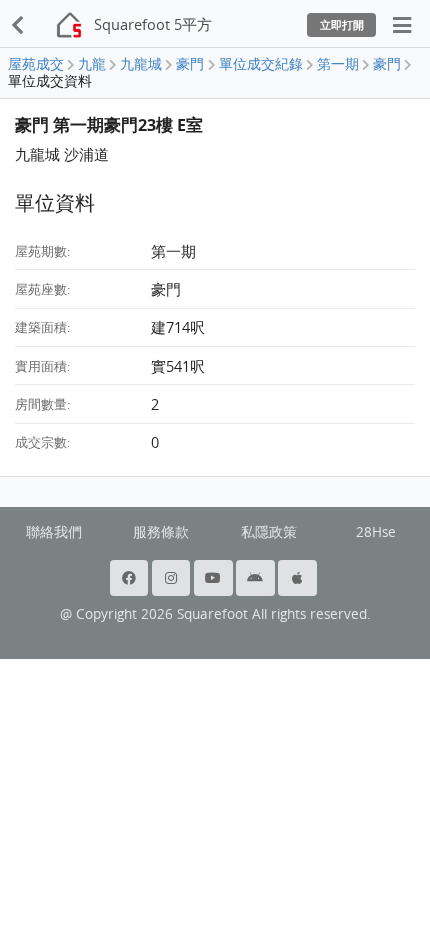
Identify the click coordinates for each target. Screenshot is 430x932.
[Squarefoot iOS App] (299, 578)
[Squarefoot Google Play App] (257, 578)
